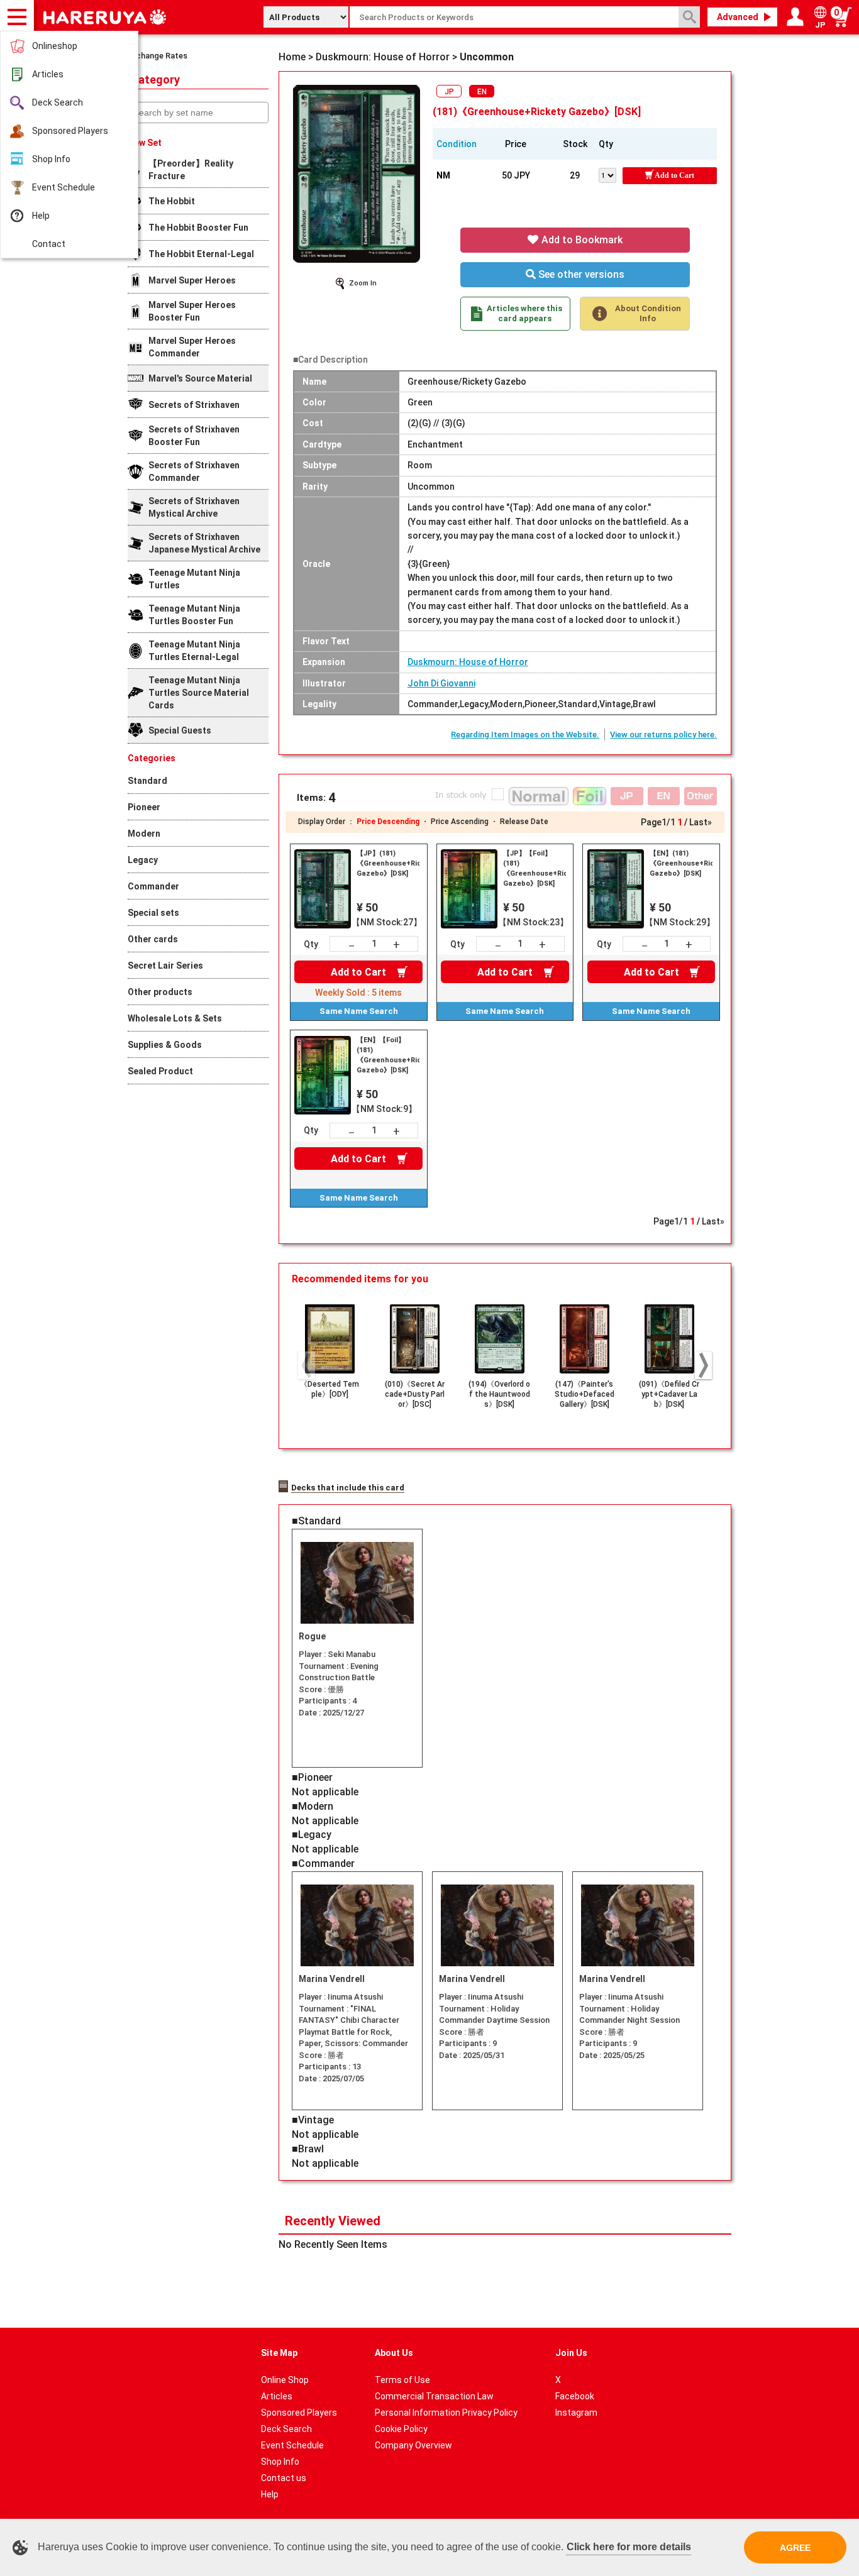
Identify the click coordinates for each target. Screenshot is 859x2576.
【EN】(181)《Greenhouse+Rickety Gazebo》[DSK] (681, 863)
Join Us (571, 2353)
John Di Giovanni (441, 683)
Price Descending (388, 822)
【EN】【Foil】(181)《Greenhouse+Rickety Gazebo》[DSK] (388, 1055)
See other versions (580, 274)
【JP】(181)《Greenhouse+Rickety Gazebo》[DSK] (388, 863)
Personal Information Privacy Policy (446, 2413)
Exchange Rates (158, 56)
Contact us (284, 2478)
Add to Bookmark (581, 240)
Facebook (575, 2396)
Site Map (279, 2353)
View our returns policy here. (663, 735)
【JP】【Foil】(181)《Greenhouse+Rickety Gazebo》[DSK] (535, 868)
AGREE (795, 2548)
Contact (49, 244)
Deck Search (58, 102)
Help (41, 216)
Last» (701, 822)
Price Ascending (460, 822)
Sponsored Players (70, 131)
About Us (394, 2353)
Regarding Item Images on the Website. (525, 735)
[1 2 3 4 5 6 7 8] (611, 174)
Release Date (524, 822)
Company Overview (413, 2445)
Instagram (576, 2413)
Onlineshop (55, 46)
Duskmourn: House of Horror (468, 662)
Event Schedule (64, 187)
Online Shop (285, 2380)
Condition (457, 144)
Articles (48, 74)
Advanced (738, 17)
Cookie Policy (401, 2429)
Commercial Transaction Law (434, 2396)
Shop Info (51, 159)
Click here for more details (629, 2547)
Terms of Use (402, 2380)
